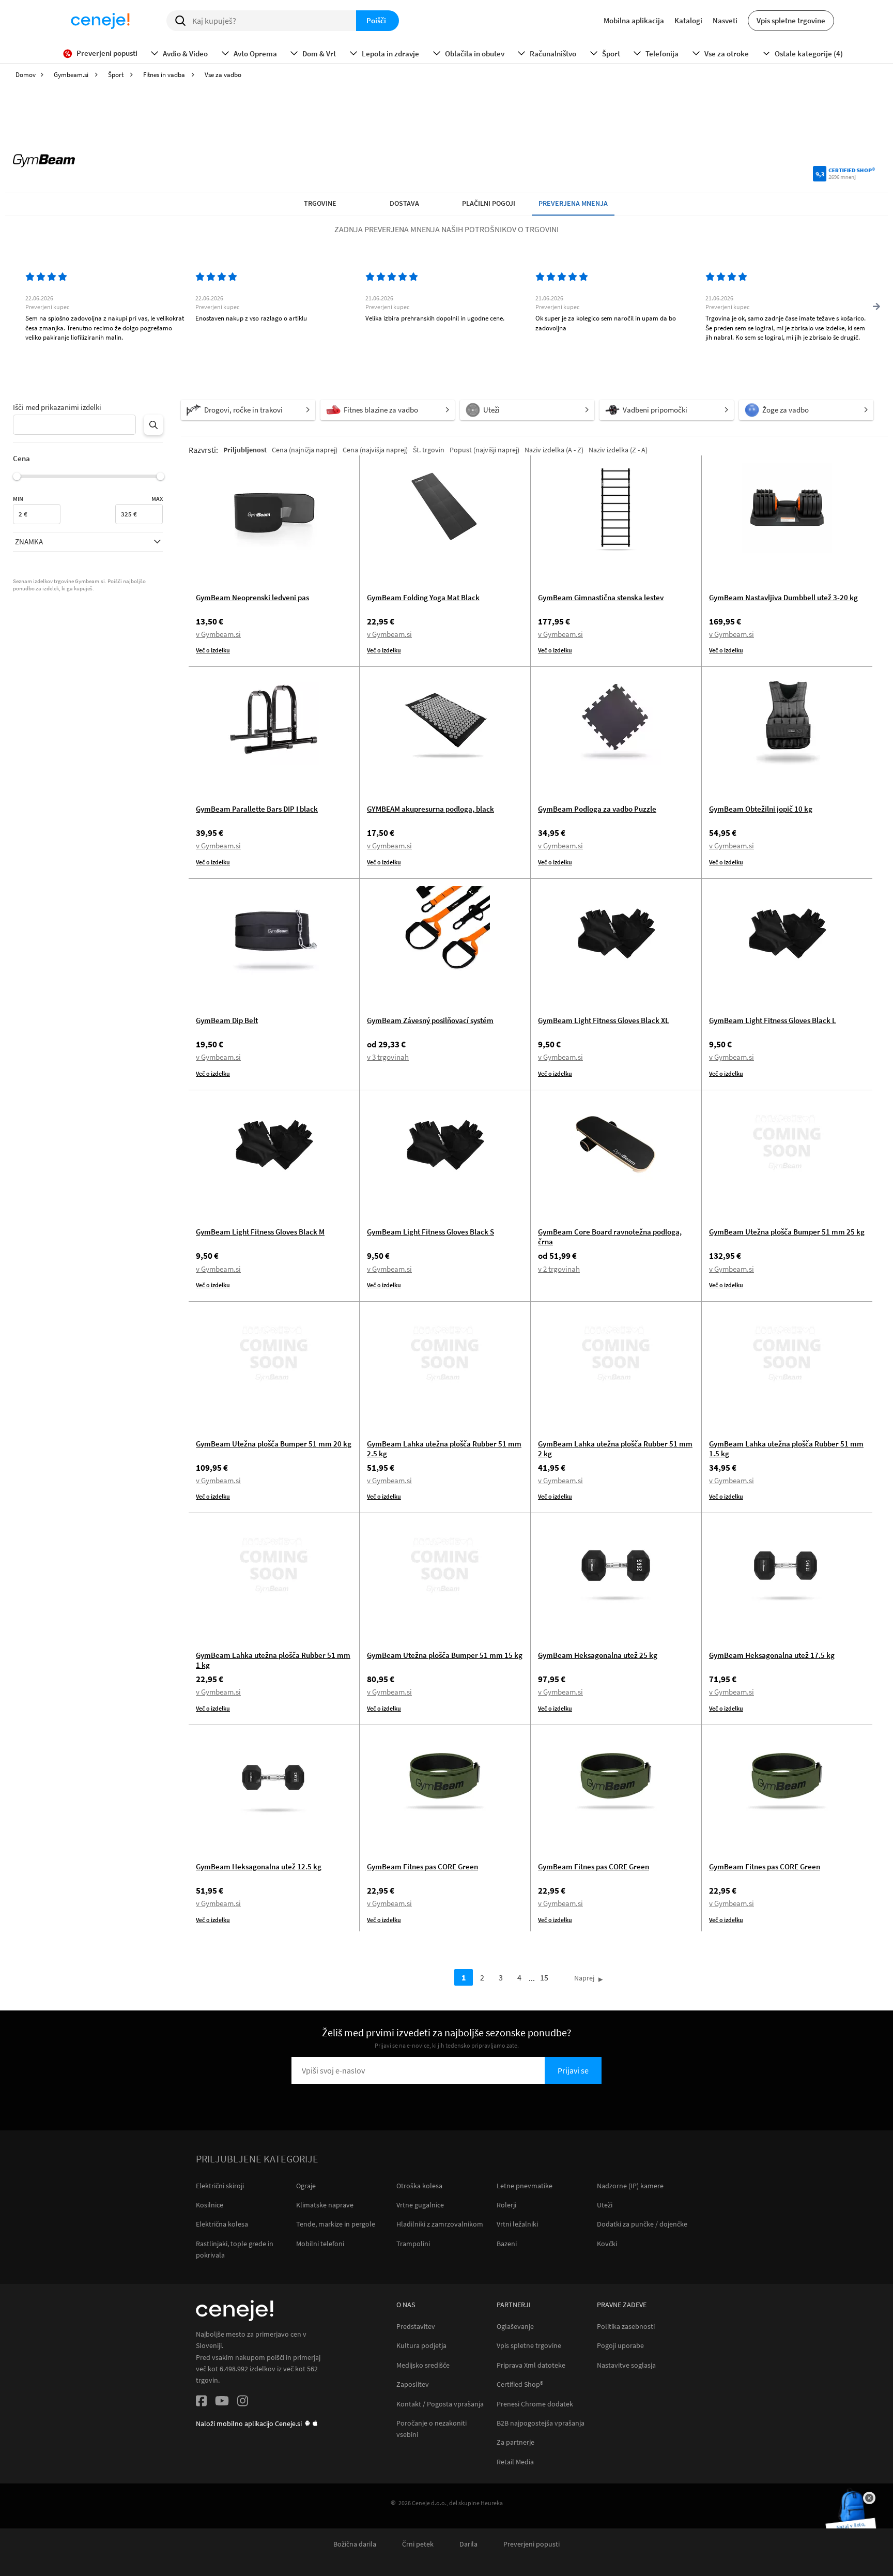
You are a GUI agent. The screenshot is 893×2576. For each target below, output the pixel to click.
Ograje (306, 2186)
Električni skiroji (220, 2186)
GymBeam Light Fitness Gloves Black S (430, 1232)
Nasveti (725, 20)
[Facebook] (201, 2403)
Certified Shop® (520, 2384)
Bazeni (507, 2244)
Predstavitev (416, 2327)
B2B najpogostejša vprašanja (541, 2423)
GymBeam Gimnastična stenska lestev (601, 597)
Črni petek (418, 2544)
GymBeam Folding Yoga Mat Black (423, 597)
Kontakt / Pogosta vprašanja (440, 2404)
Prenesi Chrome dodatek (535, 2404)
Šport (117, 75)
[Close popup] (869, 2498)
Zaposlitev (413, 2384)
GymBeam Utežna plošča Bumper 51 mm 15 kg (445, 1655)
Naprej (584, 1978)
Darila (468, 2544)
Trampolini (413, 2244)
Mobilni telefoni (320, 2244)
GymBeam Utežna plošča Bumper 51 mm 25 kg (787, 1232)
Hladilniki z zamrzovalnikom (440, 2224)
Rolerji (506, 2205)
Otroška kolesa (419, 2186)
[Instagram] (243, 2403)
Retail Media (515, 2462)
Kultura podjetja (421, 2346)
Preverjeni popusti (532, 2544)
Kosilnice (210, 2205)
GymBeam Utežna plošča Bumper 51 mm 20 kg (274, 1444)
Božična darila (355, 2544)
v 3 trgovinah (388, 1057)
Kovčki (607, 2244)
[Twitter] (222, 2403)
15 (544, 1977)
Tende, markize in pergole (336, 2224)
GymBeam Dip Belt (227, 1020)
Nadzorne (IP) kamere (630, 2186)
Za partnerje (515, 2442)
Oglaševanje (515, 2327)
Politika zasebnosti (626, 2327)
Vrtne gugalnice (420, 2205)
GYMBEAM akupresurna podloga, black (430, 809)
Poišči (376, 20)
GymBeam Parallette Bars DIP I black (257, 809)
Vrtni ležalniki (517, 2224)
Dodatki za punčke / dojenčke (642, 2224)
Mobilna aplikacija (634, 20)
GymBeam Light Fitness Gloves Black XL (604, 1020)
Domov (26, 75)
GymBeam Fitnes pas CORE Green (422, 1866)
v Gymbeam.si (218, 634)
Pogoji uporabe (620, 2346)
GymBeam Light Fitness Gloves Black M (260, 1232)
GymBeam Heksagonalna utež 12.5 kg (259, 1866)
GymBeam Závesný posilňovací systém (430, 1020)
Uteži (605, 2205)
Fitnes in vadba (165, 75)
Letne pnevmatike (525, 2186)
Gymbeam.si (72, 75)
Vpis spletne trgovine (791, 20)
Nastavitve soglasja (626, 2365)
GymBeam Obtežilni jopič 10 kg (761, 809)
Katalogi (688, 20)
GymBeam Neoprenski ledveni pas (252, 597)
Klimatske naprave (325, 2205)
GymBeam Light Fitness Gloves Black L (773, 1020)
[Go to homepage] (100, 21)
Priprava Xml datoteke (531, 2365)
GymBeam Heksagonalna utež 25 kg (598, 1655)
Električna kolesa (222, 2224)
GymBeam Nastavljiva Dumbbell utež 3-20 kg (783, 597)
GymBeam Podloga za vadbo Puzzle (597, 809)
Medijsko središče (423, 2365)
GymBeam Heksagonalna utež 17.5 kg (772, 1655)
